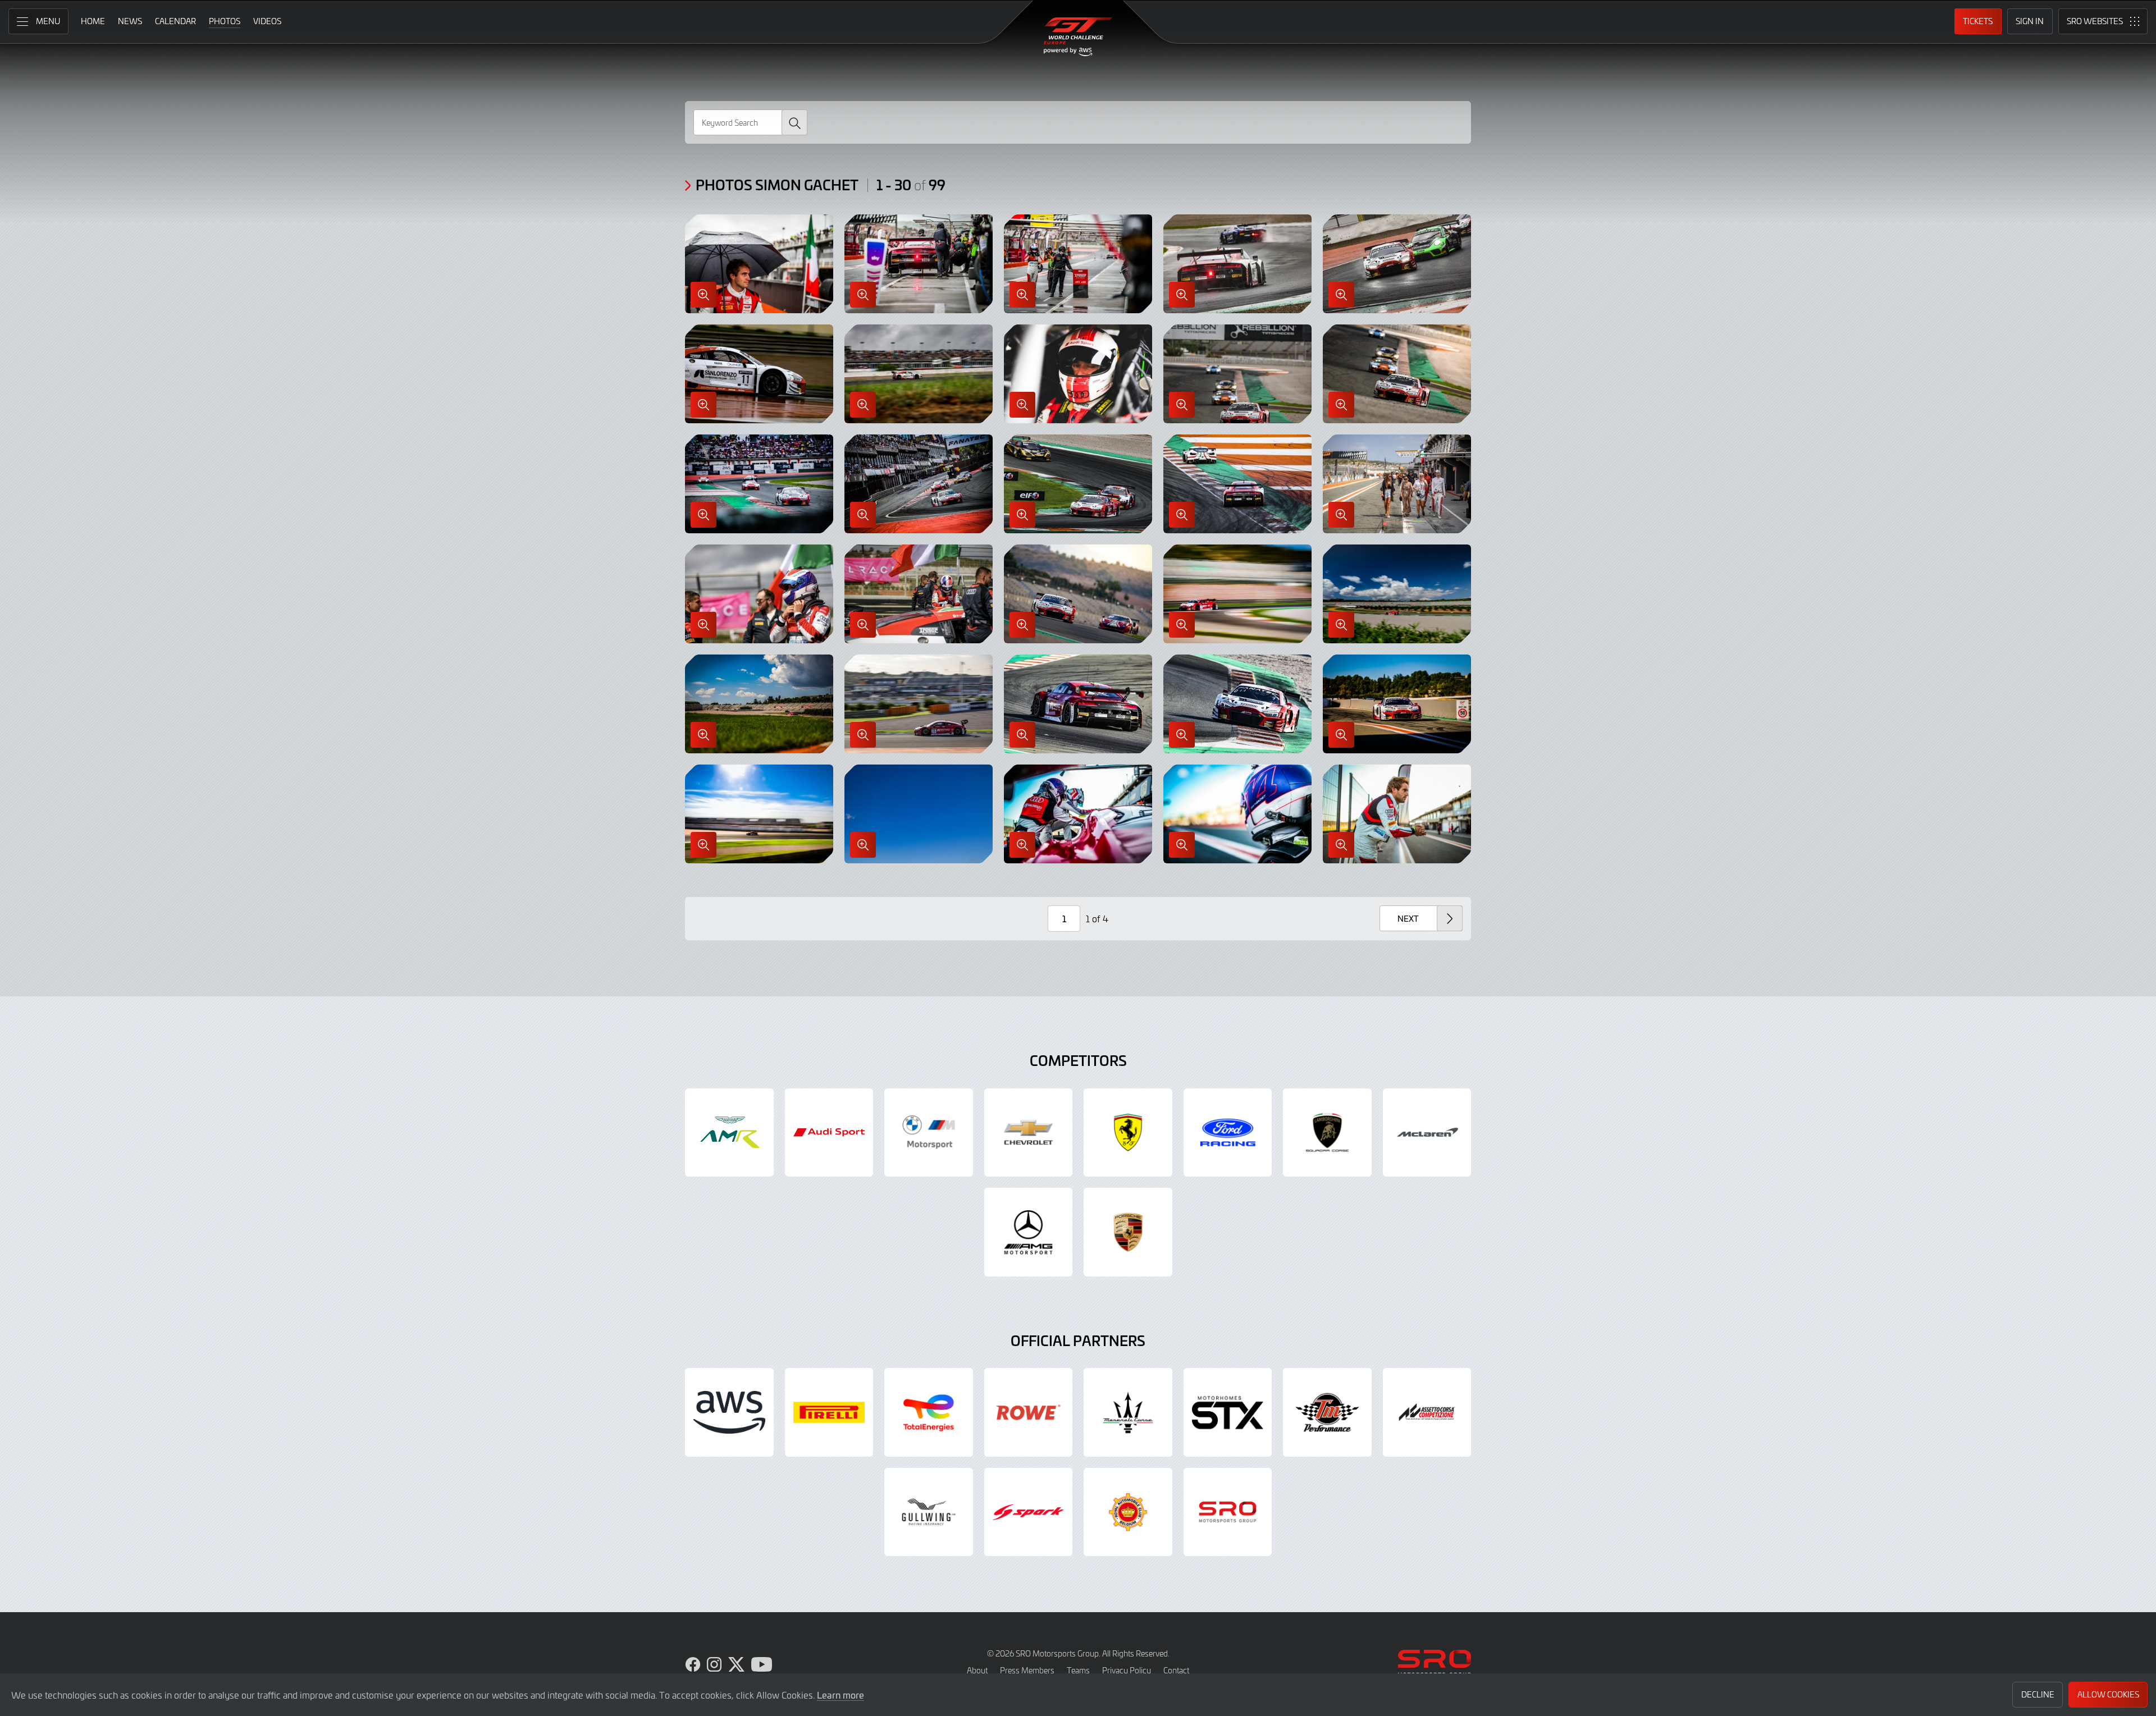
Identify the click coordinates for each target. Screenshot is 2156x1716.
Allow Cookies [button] (2108, 1694)
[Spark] (1029, 1512)
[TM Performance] (1327, 1412)
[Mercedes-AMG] (1029, 1232)
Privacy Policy (1127, 1670)
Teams (1078, 1670)
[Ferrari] (1128, 1133)
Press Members (1027, 1670)
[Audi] (829, 1133)
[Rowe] (1029, 1412)
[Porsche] (1128, 1232)
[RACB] (1128, 1512)
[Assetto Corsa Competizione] (1427, 1412)
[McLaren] (1427, 1133)
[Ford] (1228, 1133)
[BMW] (929, 1133)
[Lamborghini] (1327, 1133)
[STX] (1228, 1412)
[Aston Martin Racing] (729, 1133)
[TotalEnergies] (929, 1412)
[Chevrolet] (1029, 1133)
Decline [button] (2038, 1694)
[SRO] (1228, 1512)
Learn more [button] (841, 1695)
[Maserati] (1128, 1412)
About (977, 1670)
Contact (1176, 1670)
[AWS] (729, 1412)
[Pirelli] (829, 1412)
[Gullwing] (929, 1512)
